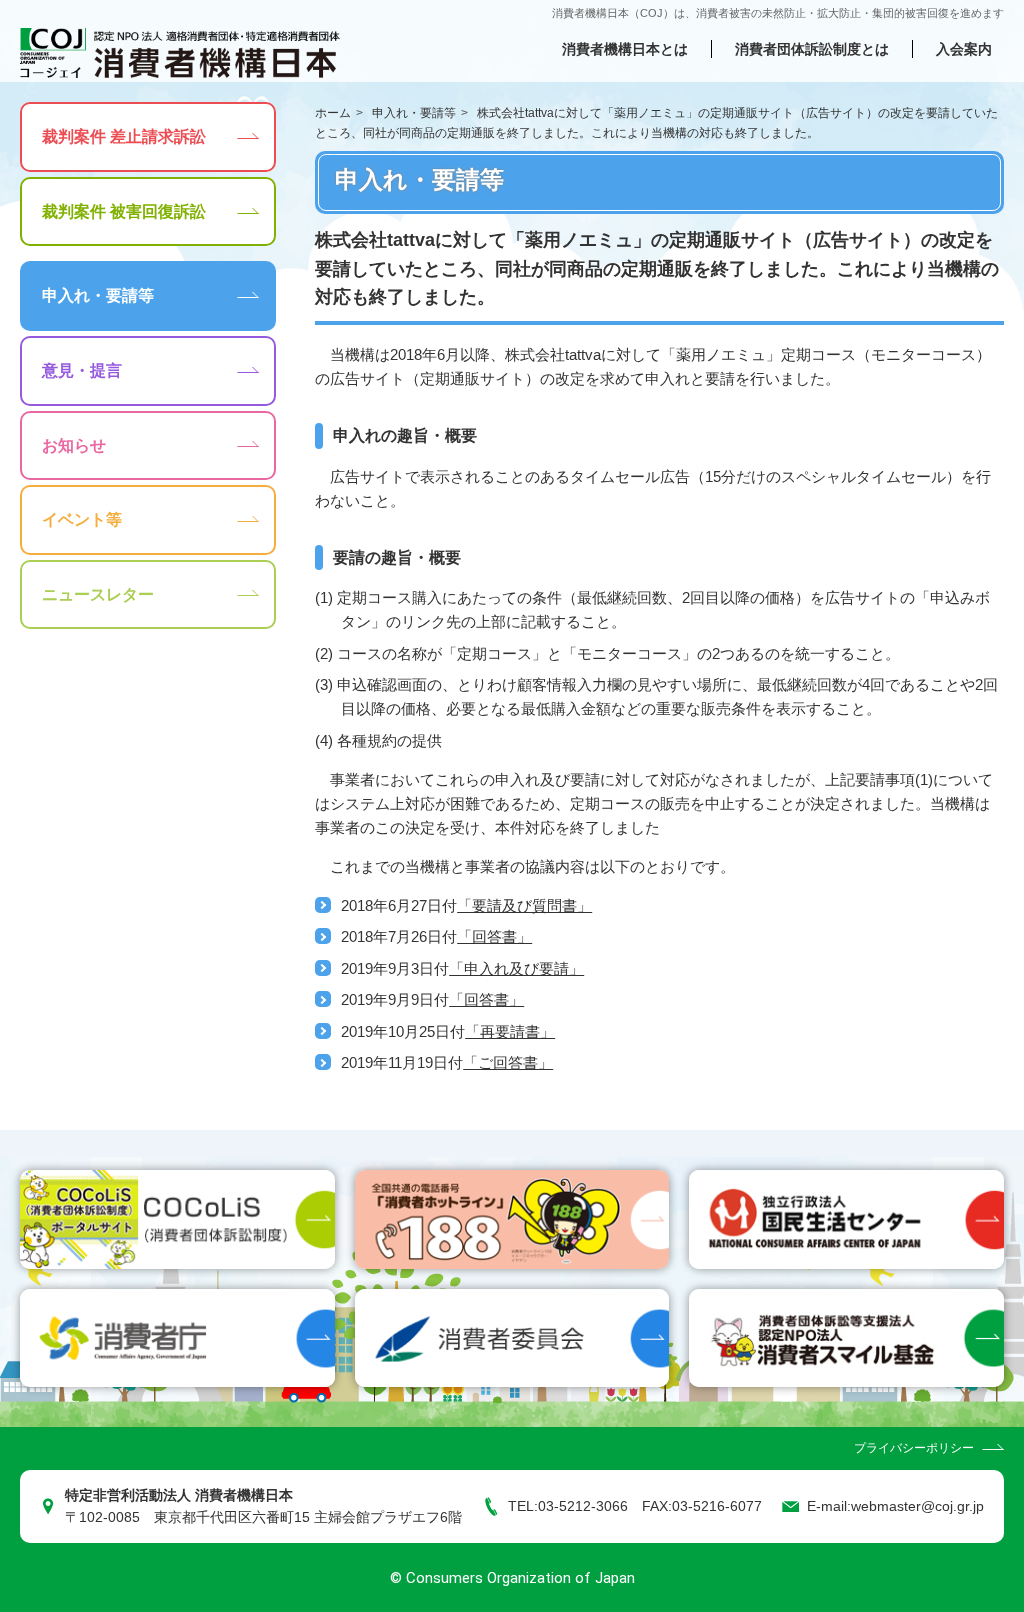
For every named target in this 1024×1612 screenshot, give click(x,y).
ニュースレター (98, 594)
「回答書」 (494, 936)
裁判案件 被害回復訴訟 (124, 211)
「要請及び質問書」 (524, 905)
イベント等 (82, 519)
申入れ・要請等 (414, 113)
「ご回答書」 (508, 1062)
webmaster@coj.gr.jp (917, 1506)
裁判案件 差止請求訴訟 (124, 136)
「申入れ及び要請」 (516, 968)
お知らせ (74, 445)
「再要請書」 (510, 1031)
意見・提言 (82, 370)
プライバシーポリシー (914, 1448)
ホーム (333, 113)
